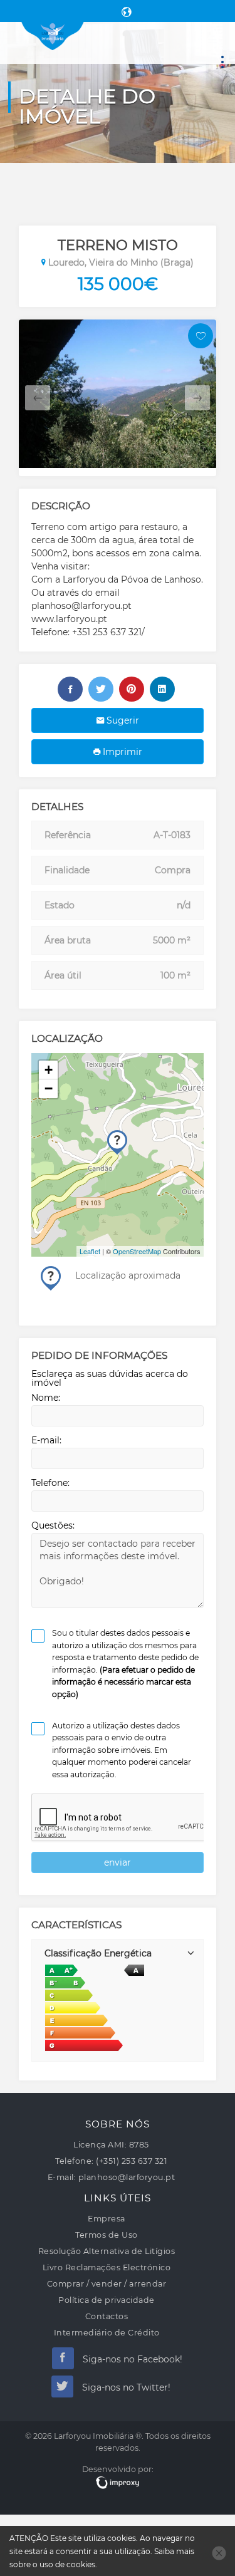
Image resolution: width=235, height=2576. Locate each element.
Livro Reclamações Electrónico (107, 2267)
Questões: (53, 1525)
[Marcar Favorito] (201, 336)
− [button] (49, 1088)
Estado (60, 905)
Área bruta (68, 940)
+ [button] (49, 1070)
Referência (68, 835)
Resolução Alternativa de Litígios (107, 2251)
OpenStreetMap (137, 1251)
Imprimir (121, 752)
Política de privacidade (107, 2300)
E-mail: (46, 1440)
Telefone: (50, 1483)
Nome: (46, 1398)
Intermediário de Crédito (107, 2333)
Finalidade (67, 870)
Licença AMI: (100, 2145)
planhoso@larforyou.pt (127, 2177)
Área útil (63, 975)
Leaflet (90, 1251)
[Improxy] (118, 2483)
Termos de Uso (107, 2235)
